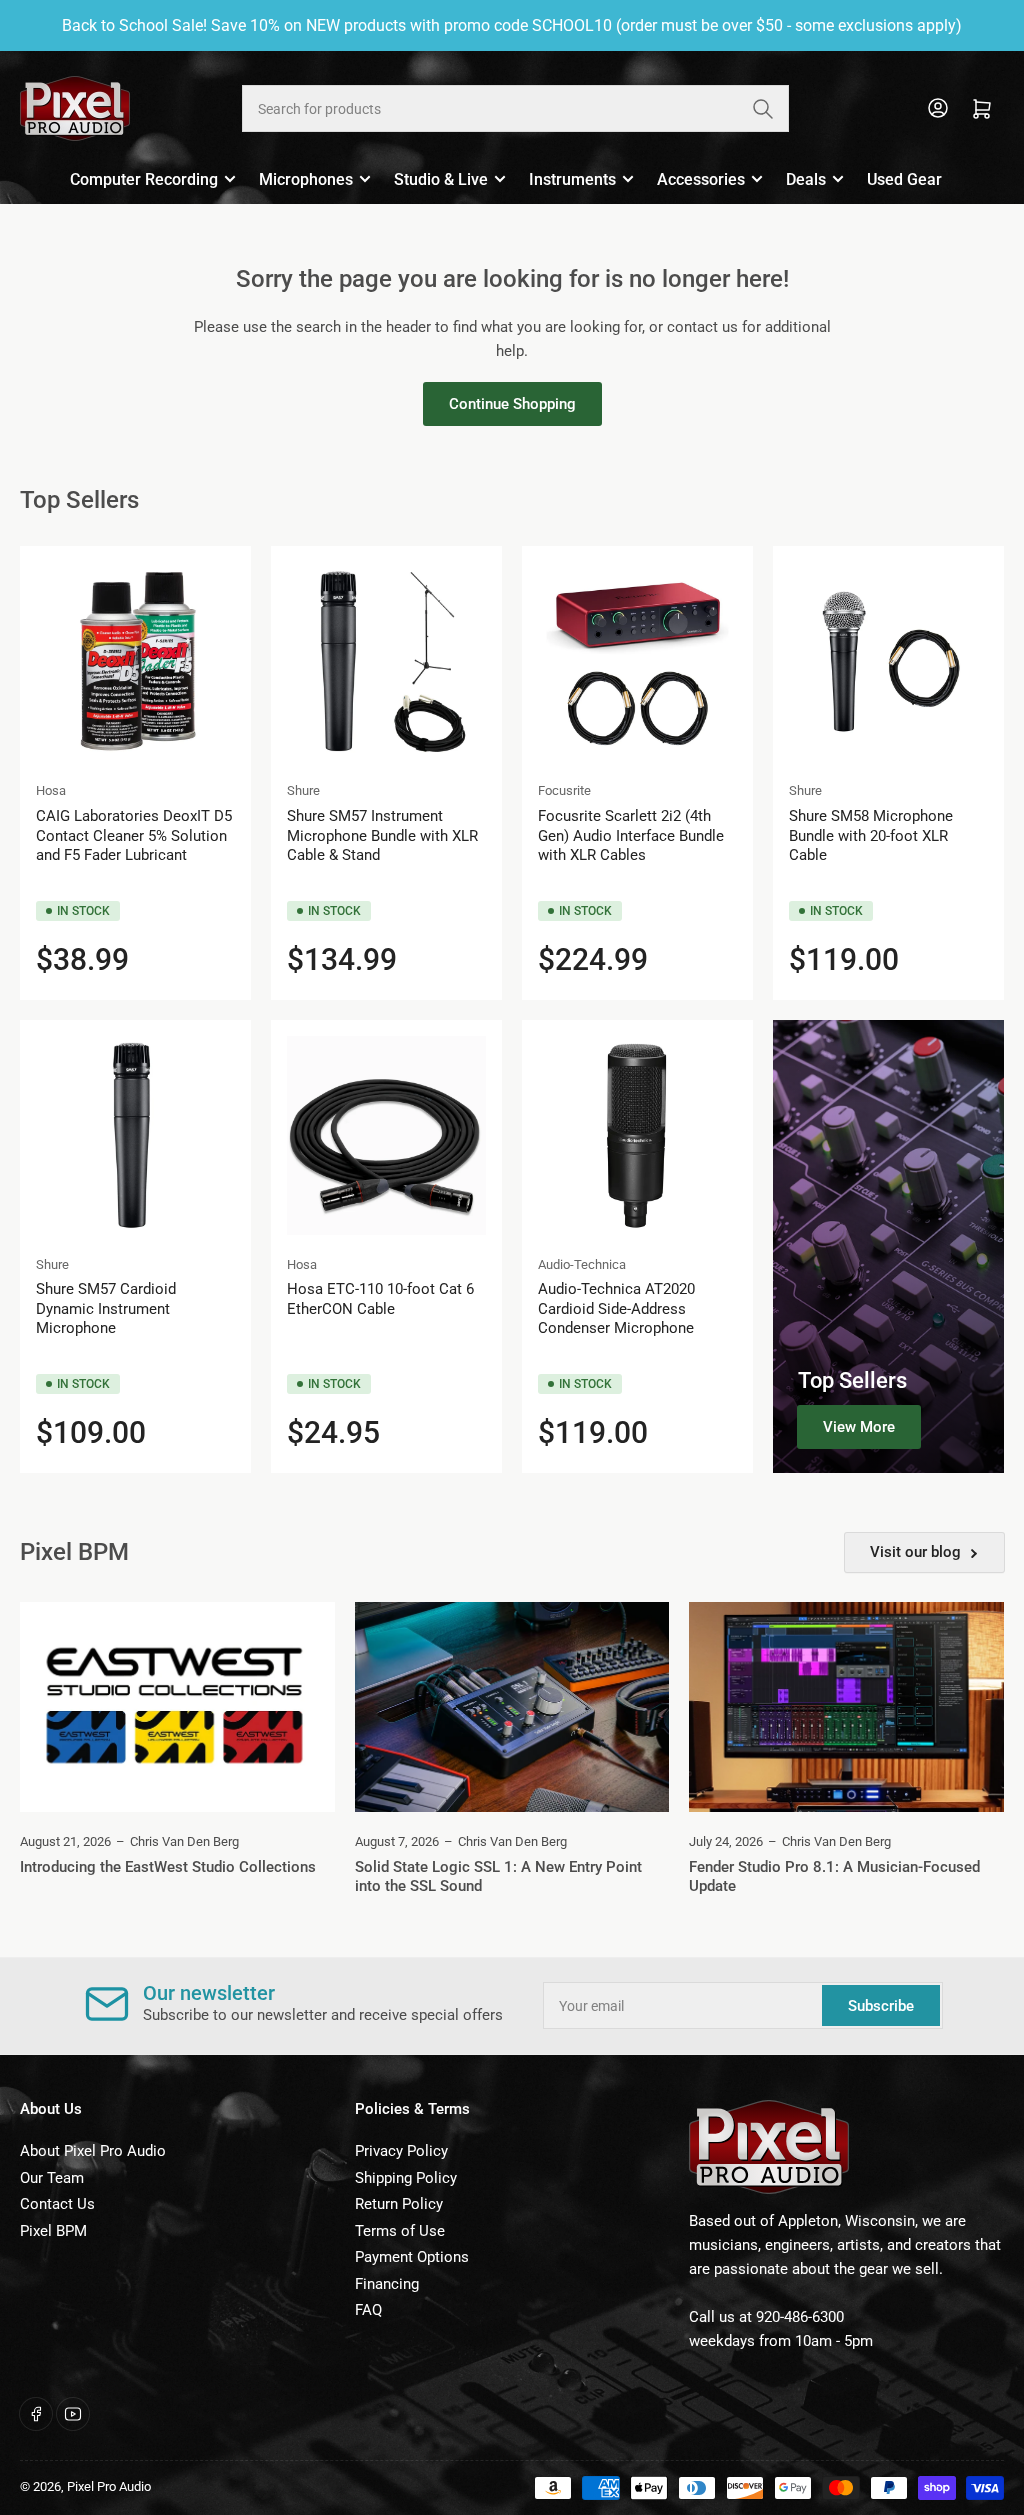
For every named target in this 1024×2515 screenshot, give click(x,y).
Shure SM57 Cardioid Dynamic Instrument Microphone (106, 1308)
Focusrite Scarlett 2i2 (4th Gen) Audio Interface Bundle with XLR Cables (631, 835)
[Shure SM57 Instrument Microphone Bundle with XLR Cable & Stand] (386, 661)
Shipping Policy (406, 2178)
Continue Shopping (512, 404)
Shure (303, 790)
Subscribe (881, 2006)
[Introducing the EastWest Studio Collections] (177, 1707)
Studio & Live (441, 179)
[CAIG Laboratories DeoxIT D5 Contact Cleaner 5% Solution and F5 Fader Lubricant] (135, 661)
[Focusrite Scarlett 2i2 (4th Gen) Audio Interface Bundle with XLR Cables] (637, 661)
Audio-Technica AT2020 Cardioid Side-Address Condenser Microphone (616, 1308)
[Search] (763, 108)
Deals (806, 179)
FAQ (368, 2310)
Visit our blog (915, 1552)
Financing (387, 2284)
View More (859, 1427)
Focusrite (564, 790)
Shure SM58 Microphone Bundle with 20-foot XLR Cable (871, 835)
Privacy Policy (401, 2151)
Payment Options (412, 2257)
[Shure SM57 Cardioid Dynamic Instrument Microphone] (135, 1135)
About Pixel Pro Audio (93, 2151)
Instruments (572, 179)
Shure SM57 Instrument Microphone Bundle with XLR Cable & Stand (382, 835)
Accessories (701, 179)
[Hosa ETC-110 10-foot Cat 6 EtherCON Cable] (386, 1135)
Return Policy (399, 2204)
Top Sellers (852, 1380)
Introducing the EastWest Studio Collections (168, 1867)
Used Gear (904, 179)
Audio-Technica (582, 1264)
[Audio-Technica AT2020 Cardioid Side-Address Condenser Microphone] (637, 1135)
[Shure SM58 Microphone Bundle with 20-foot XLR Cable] (888, 661)
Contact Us (57, 2204)
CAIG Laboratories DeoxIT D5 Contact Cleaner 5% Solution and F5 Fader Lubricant (134, 835)
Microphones (306, 179)
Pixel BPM (53, 2231)
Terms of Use (400, 2231)
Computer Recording (144, 179)
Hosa (51, 790)
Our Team (52, 2178)
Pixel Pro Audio (109, 2486)
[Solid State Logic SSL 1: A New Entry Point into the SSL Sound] (512, 1707)
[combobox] (515, 108)
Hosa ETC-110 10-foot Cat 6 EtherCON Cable (380, 1299)
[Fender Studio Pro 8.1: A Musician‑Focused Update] (846, 1707)
